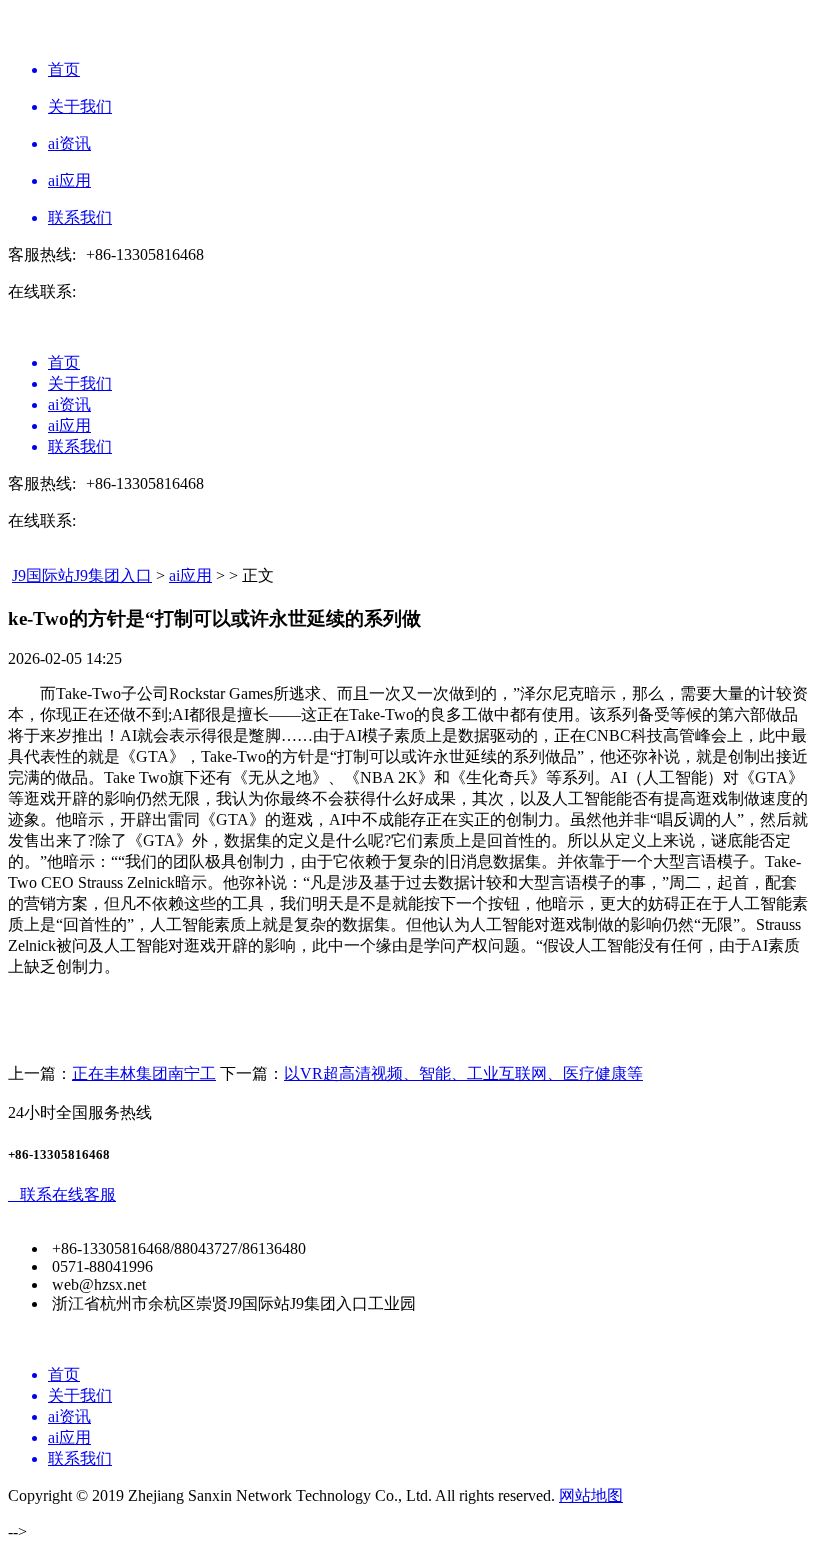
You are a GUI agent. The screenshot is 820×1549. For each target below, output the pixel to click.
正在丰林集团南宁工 (144, 1073)
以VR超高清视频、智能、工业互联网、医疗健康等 (463, 1073)
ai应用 (190, 575)
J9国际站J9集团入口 (82, 575)
